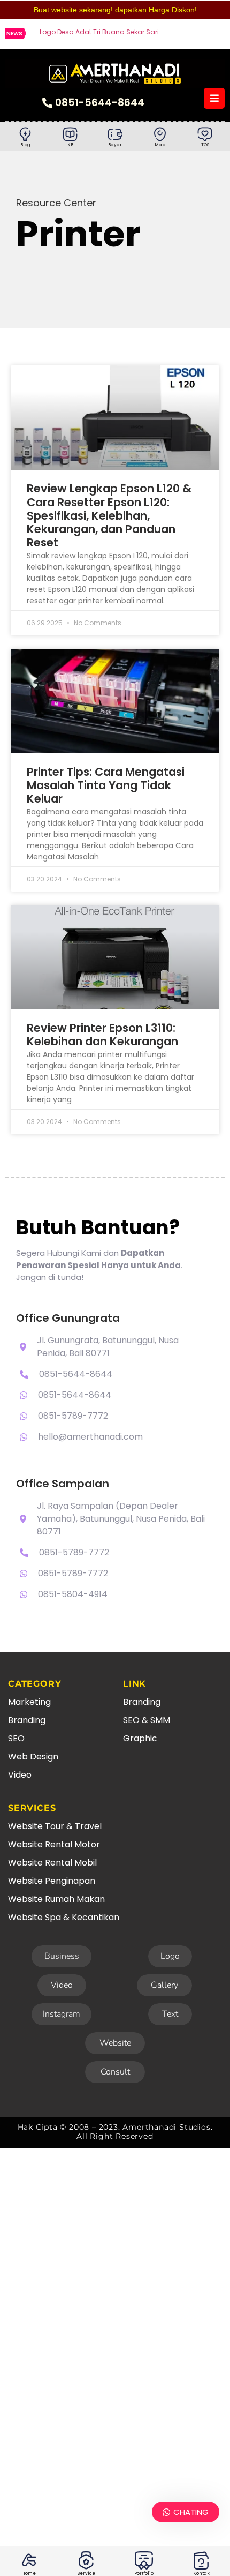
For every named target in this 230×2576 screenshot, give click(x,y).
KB (70, 145)
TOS (205, 145)
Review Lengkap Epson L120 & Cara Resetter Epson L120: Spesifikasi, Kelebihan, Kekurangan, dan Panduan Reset (109, 515)
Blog (25, 145)
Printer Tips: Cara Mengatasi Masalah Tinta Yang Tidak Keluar (106, 785)
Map (160, 145)
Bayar (115, 145)
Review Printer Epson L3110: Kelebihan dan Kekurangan (102, 1035)
